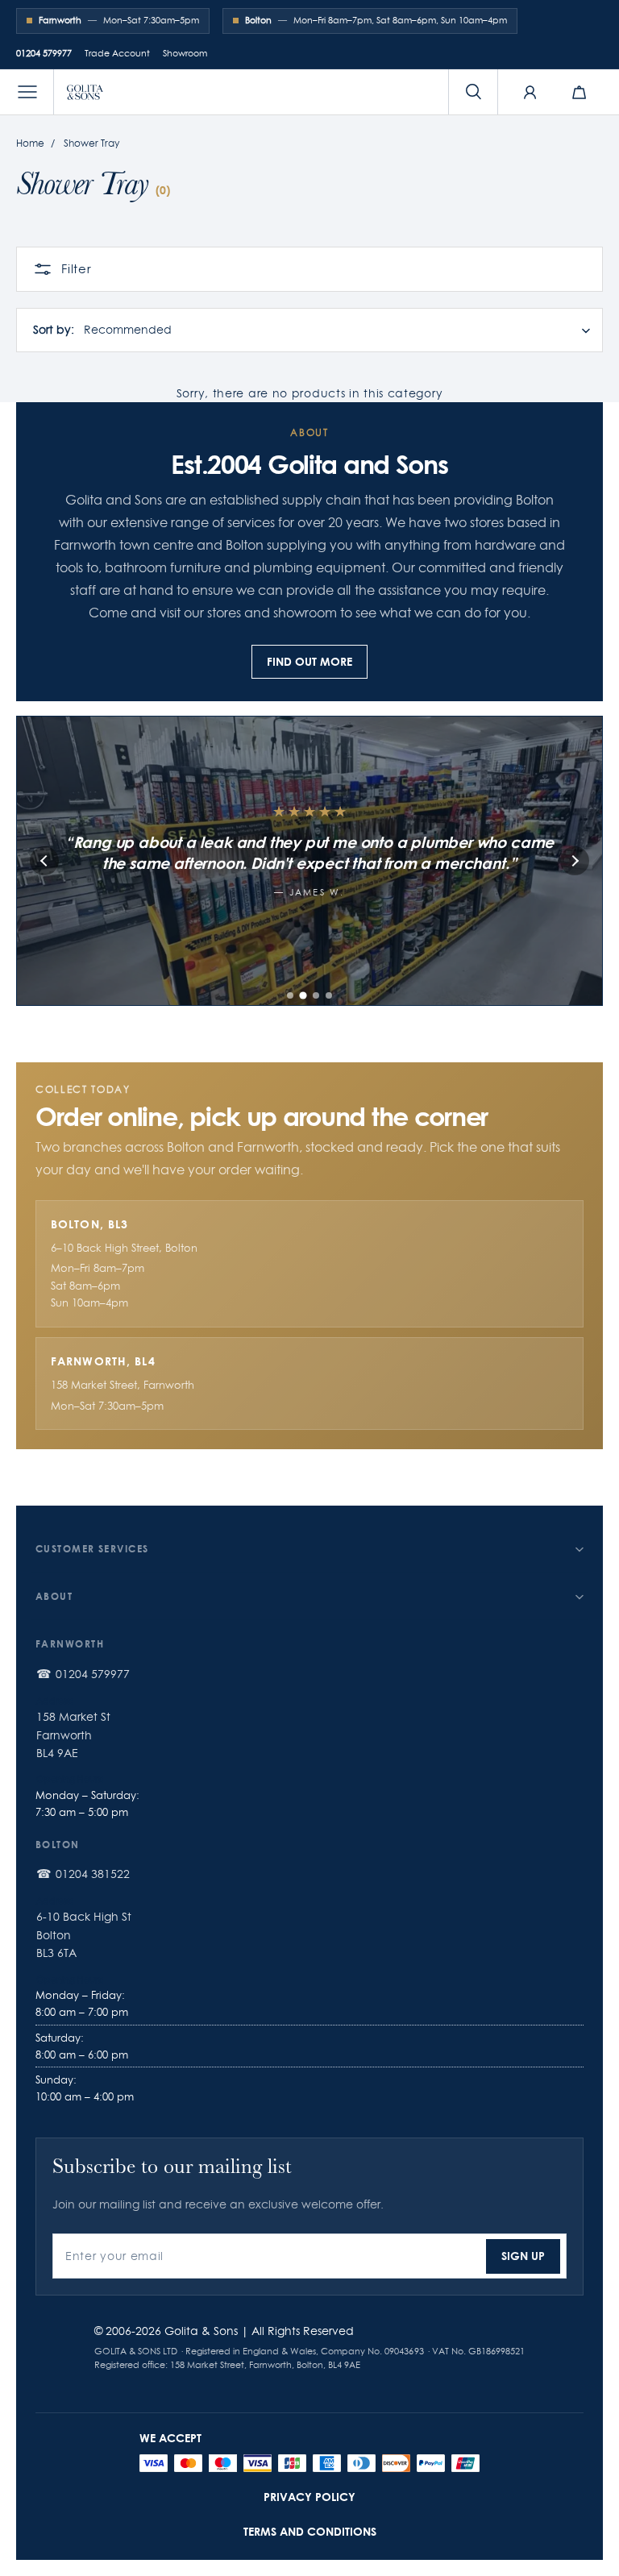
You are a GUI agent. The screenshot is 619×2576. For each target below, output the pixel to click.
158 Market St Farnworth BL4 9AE (73, 1735)
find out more (309, 661)
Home (30, 143)
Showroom (185, 53)
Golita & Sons (201, 2331)
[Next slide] (575, 861)
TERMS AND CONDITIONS (310, 2531)
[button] (27, 92)
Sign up (523, 2256)
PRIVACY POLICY (309, 2497)
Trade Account (117, 53)
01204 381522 (93, 1874)
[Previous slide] (44, 861)
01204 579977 (44, 53)
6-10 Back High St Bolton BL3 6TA (84, 1935)
